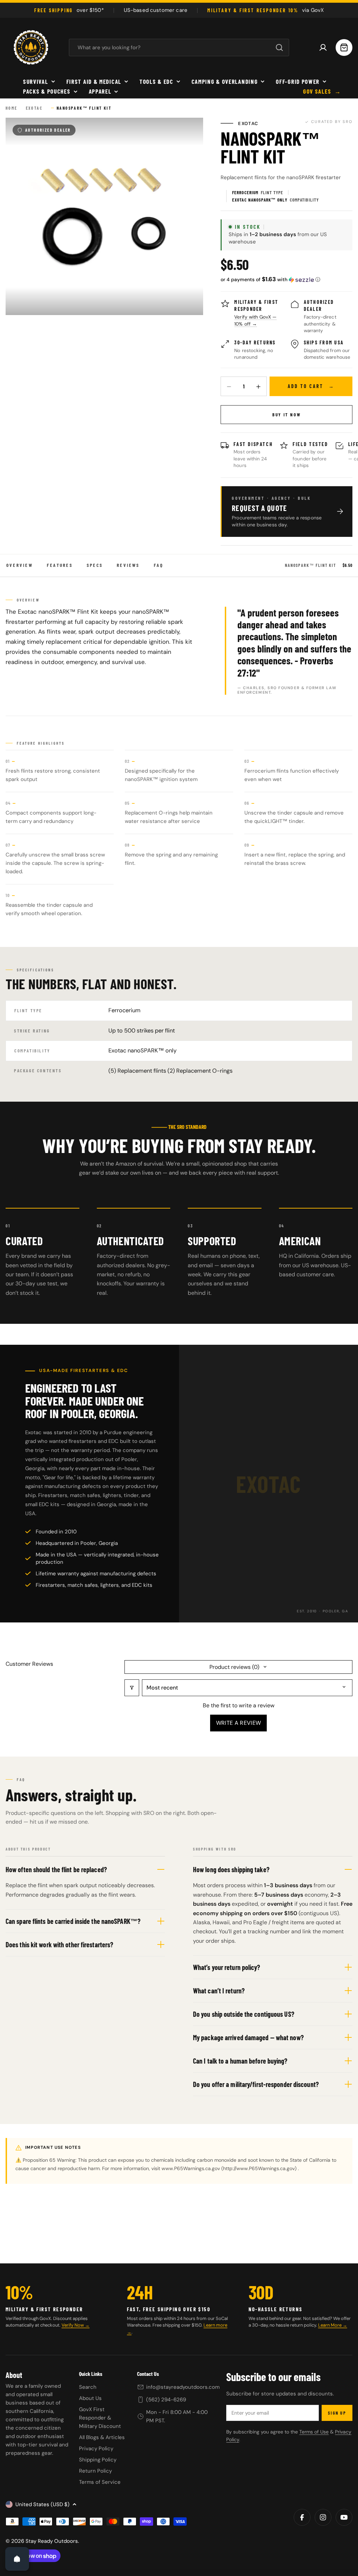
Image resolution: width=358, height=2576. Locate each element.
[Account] (323, 48)
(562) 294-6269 (166, 2400)
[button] (270, 279)
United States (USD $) (42, 2504)
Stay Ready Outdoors (52, 2541)
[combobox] (179, 48)
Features (60, 565)
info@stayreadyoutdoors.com (183, 2387)
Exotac (34, 108)
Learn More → (333, 2325)
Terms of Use (314, 2432)
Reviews (128, 565)
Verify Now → (76, 2325)
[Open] (17, 2559)
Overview (20, 565)
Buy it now (287, 415)
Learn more (215, 2325)
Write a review (238, 1723)
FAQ (159, 565)
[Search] (279, 48)
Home (12, 108)
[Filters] (132, 1688)
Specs (95, 565)
